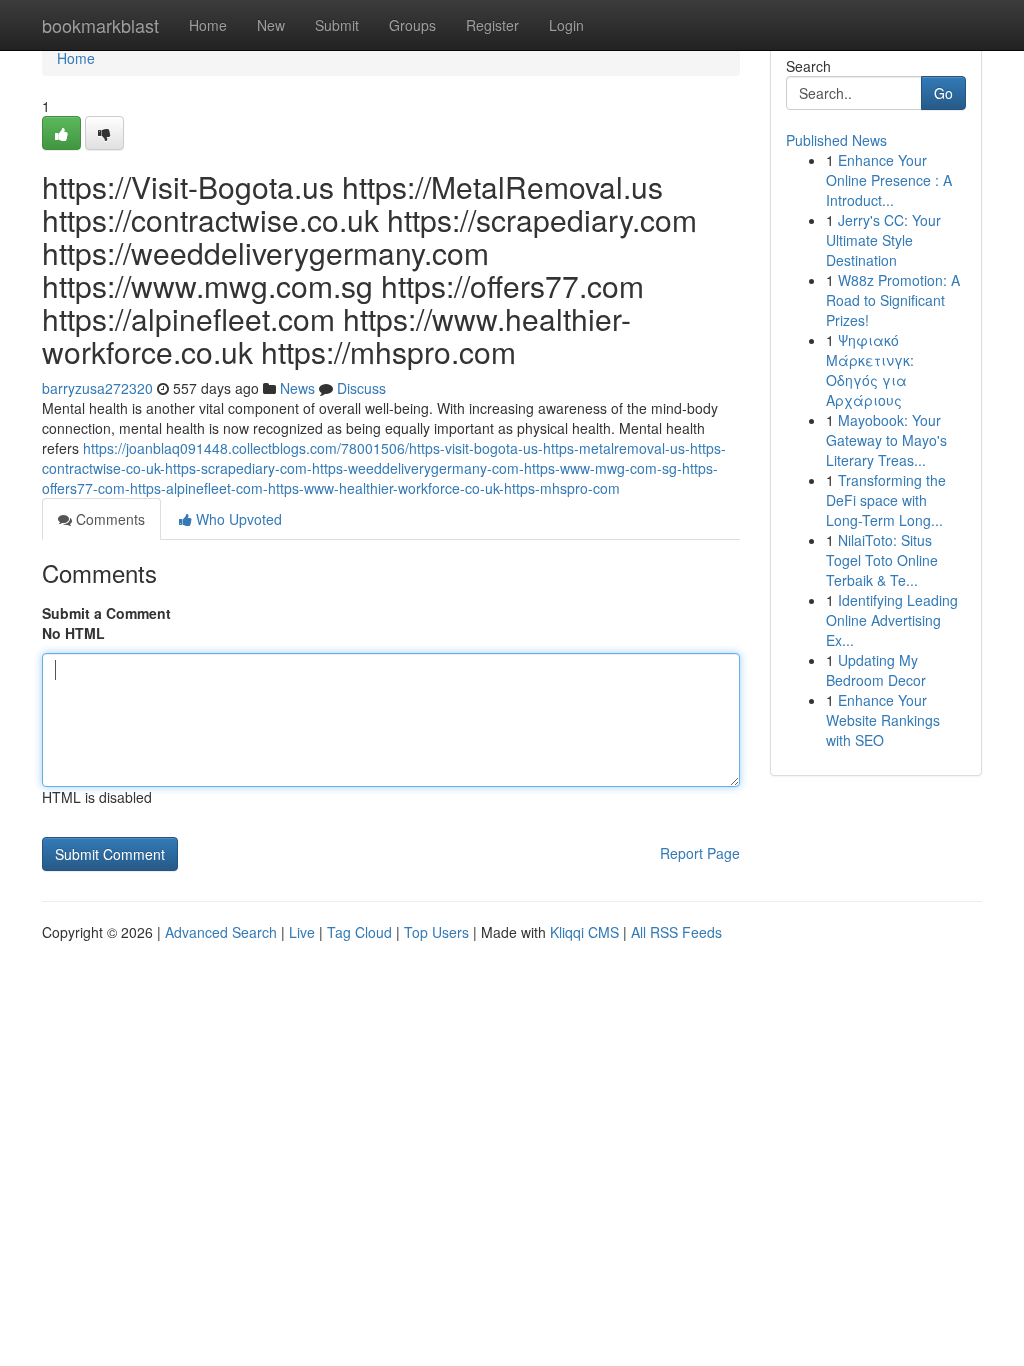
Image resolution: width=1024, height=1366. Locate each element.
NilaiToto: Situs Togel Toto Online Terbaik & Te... (882, 560)
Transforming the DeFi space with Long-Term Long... (886, 500)
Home (208, 25)
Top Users (436, 932)
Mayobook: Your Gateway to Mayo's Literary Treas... (886, 440)
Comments (108, 519)
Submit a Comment (106, 613)
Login (566, 25)
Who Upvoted (237, 519)
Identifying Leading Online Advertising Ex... (892, 620)
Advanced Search (221, 932)
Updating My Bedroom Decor (876, 670)
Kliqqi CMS (584, 932)
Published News (836, 140)
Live (302, 932)
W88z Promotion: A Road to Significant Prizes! (893, 300)
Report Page (700, 853)
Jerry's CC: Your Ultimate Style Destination (883, 240)
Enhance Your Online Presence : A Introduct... (889, 180)
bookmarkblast (100, 25)
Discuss (361, 388)
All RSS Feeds (676, 932)
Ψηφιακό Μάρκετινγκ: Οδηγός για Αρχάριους (870, 370)
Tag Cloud (359, 932)
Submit (337, 25)
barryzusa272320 (97, 388)
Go (943, 93)
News (297, 388)
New (271, 25)
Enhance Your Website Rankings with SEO (883, 720)
